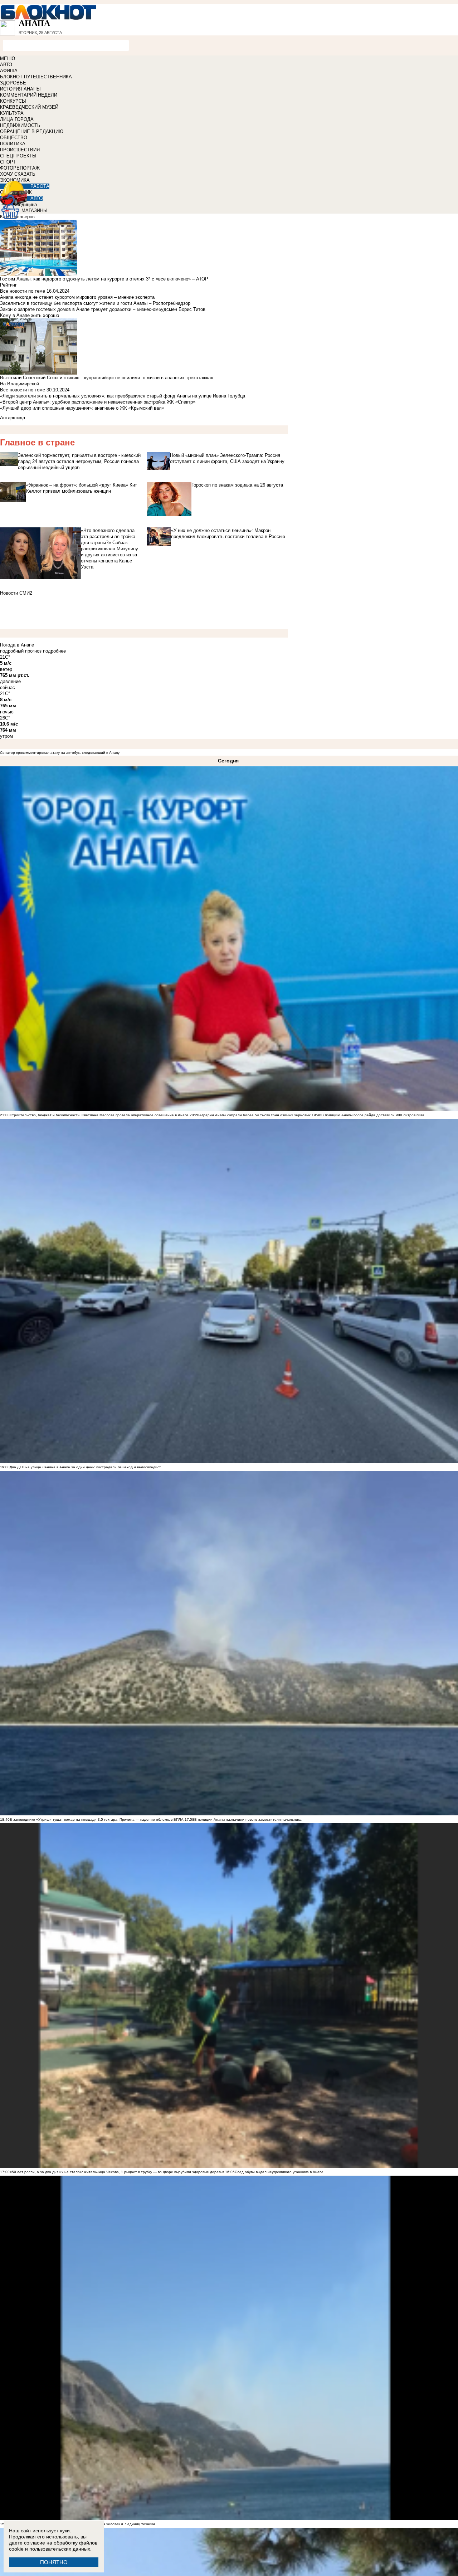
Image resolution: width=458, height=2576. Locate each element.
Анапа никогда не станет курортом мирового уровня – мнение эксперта (77, 297)
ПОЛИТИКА (13, 144)
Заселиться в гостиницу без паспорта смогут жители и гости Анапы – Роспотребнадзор (95, 303)
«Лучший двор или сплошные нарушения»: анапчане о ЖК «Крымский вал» (82, 408)
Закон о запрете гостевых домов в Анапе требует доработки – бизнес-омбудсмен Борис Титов (103, 309)
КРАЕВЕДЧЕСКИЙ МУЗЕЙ (29, 107)
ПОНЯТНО (54, 2562)
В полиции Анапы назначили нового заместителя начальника (248, 1819)
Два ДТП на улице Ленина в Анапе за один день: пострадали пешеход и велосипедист (85, 1467)
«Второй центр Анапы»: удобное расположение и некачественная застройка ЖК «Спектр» (98, 402)
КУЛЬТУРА (12, 113)
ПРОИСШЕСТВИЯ (20, 150)
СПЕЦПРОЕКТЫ (18, 156)
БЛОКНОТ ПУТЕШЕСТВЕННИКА (36, 77)
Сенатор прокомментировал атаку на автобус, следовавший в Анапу (60, 753)
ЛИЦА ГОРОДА (17, 119)
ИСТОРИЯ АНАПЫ (20, 89)
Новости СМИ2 (16, 593)
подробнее (54, 651)
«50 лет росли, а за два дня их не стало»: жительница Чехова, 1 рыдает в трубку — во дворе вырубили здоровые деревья (117, 2172)
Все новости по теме (23, 291)
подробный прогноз (21, 651)
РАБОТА (40, 186)
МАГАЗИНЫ (35, 211)
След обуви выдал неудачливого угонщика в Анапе (279, 2172)
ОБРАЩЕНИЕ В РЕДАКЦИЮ (32, 131)
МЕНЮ (8, 58)
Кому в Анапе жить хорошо (30, 315)
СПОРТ (8, 162)
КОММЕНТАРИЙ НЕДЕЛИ (29, 95)
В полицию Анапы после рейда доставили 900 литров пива (373, 1115)
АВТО (6, 65)
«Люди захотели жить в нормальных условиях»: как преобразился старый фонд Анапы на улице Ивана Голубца (123, 396)
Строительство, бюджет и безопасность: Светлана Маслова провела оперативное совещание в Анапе (99, 1115)
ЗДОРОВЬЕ (13, 83)
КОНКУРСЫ (13, 101)
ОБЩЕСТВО (14, 138)
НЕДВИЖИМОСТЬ (20, 125)
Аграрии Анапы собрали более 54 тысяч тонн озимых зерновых (255, 1115)
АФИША (9, 71)
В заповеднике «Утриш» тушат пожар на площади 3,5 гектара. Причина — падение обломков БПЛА (97, 1819)
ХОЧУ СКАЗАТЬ (18, 174)
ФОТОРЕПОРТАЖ (20, 168)
